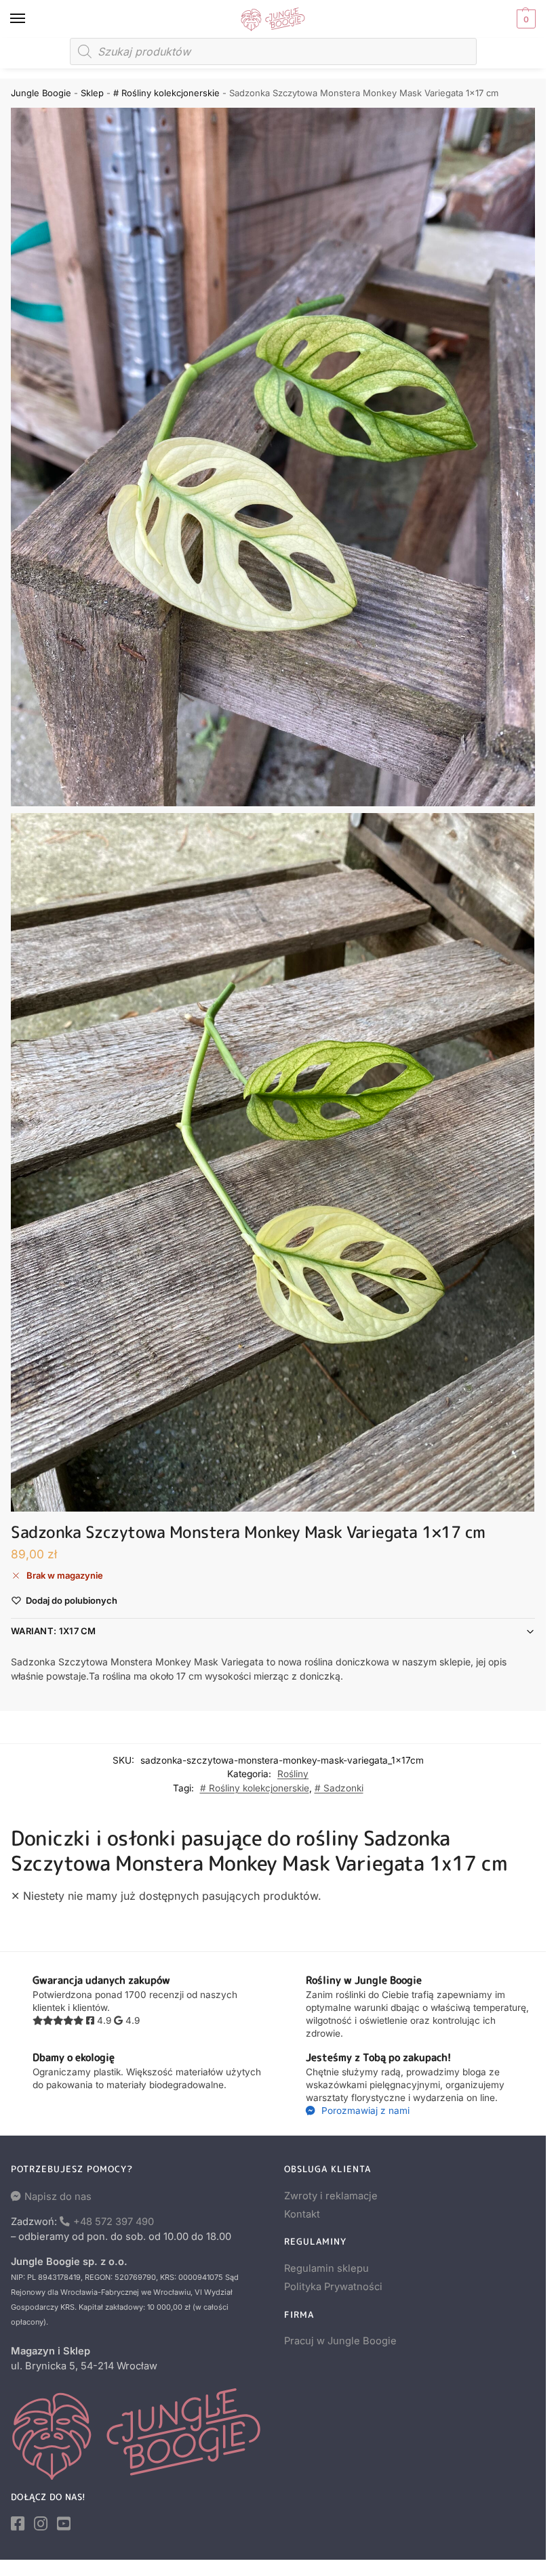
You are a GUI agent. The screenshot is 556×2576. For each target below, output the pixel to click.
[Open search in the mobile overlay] (273, 51)
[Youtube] (64, 2524)
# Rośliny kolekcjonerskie (166, 93)
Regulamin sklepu (326, 2268)
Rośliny (293, 1774)
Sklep (92, 93)
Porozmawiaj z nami (364, 2111)
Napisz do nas (58, 2197)
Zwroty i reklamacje (331, 2196)
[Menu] (31, 19)
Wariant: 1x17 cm (54, 1631)
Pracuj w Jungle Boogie (340, 2341)
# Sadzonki (339, 1788)
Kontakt (302, 2214)
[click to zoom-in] (273, 457)
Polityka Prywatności (333, 2287)
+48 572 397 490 (114, 2222)
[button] (524, 19)
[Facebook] (18, 2524)
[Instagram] (41, 2524)
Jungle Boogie (41, 93)
